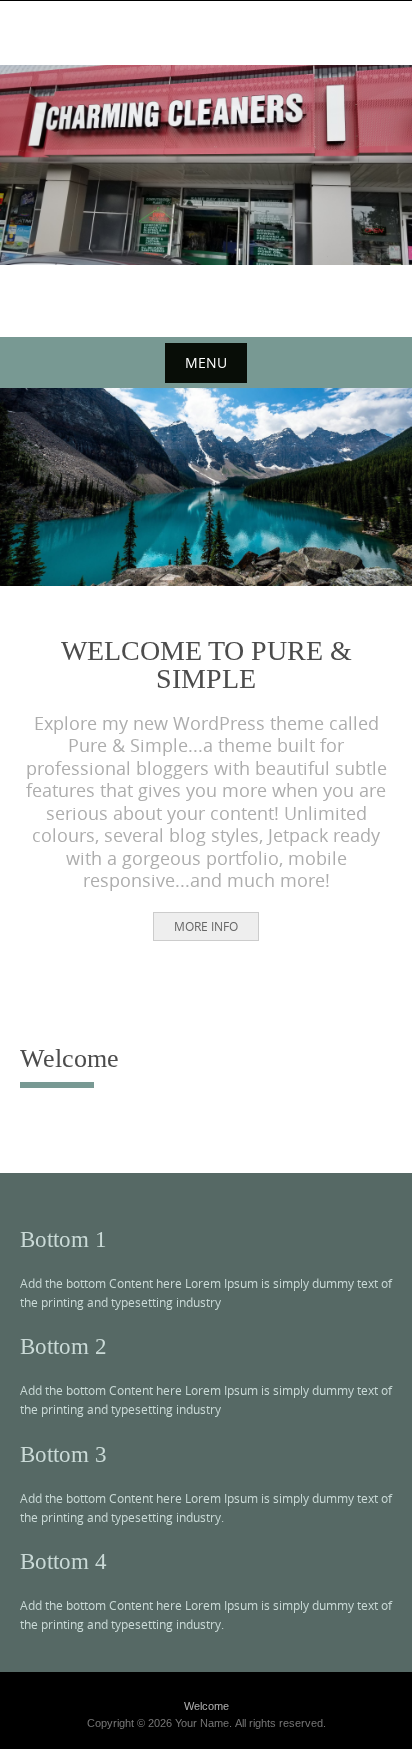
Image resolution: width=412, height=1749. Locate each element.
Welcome (206, 1706)
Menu (206, 362)
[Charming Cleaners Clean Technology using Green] (206, 165)
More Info (206, 926)
